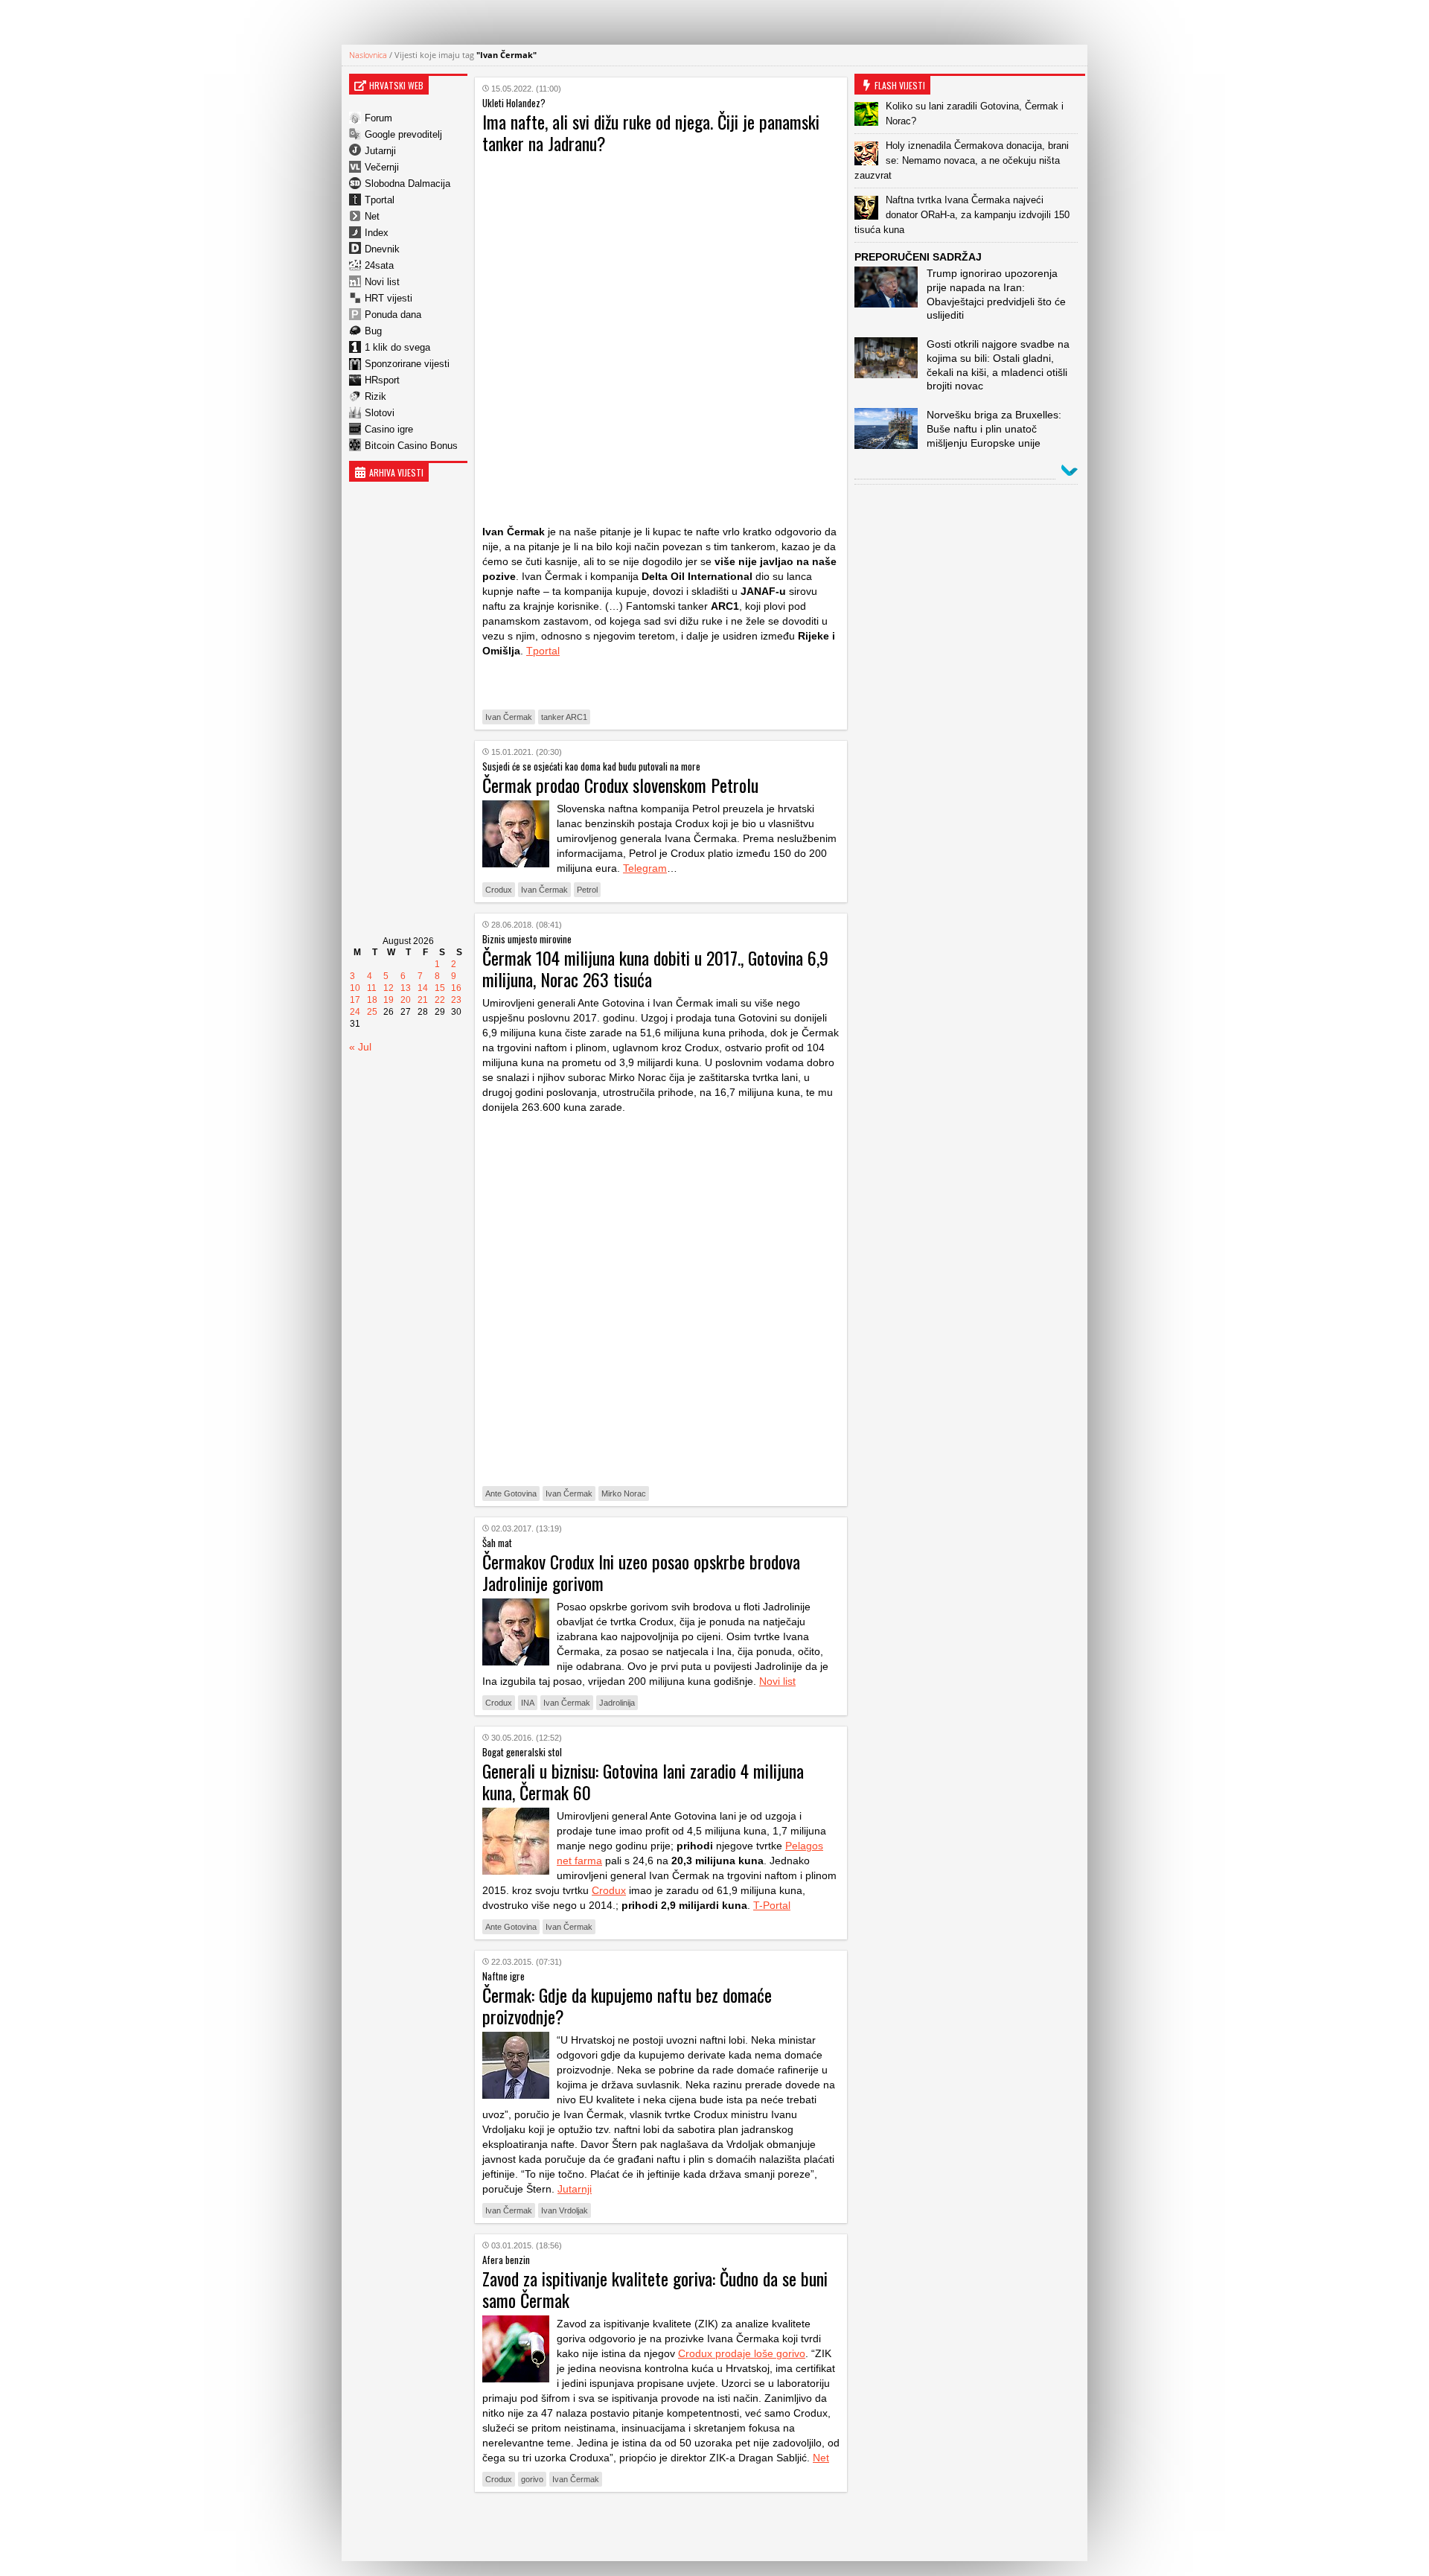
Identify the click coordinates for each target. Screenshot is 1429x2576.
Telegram (645, 868)
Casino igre (389, 429)
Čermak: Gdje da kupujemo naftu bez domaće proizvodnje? (627, 2005)
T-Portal (772, 1905)
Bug (373, 331)
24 (355, 1012)
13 (406, 988)
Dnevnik (382, 249)
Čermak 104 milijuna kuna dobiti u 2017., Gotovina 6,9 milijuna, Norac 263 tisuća (655, 968)
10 (355, 988)
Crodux (499, 890)
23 (456, 1000)
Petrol (587, 890)
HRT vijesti (389, 298)
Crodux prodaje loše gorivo (742, 2353)
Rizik (375, 396)
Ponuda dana (393, 315)
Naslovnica (368, 55)
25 (372, 1012)
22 (440, 1000)
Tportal (380, 200)
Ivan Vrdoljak (565, 2210)
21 (423, 1000)
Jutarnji (380, 151)
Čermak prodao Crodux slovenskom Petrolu (620, 785)
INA (528, 1703)
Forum (378, 118)
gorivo (532, 2479)
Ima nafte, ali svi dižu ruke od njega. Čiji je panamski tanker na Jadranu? (651, 132)
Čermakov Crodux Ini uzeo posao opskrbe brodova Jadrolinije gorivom (641, 1572)
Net (372, 216)
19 (389, 1000)
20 (406, 1000)
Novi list (382, 282)
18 (372, 1000)
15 (440, 988)
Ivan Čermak (509, 717)
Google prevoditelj (403, 134)
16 (456, 988)
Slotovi (380, 413)
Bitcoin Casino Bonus (411, 446)
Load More (661, 2526)
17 (355, 1000)
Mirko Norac (624, 1493)
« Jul (360, 1047)
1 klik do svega (397, 347)
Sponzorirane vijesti (407, 364)
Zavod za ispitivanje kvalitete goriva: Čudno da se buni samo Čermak (655, 2289)
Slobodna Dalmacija (407, 184)
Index (377, 233)
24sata (379, 265)
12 (389, 988)
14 (423, 988)
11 (372, 988)
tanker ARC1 (564, 717)
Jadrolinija (617, 1703)
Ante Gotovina (511, 1493)
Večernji (382, 167)
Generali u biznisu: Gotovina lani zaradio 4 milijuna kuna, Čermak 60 (643, 1781)
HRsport (382, 380)
